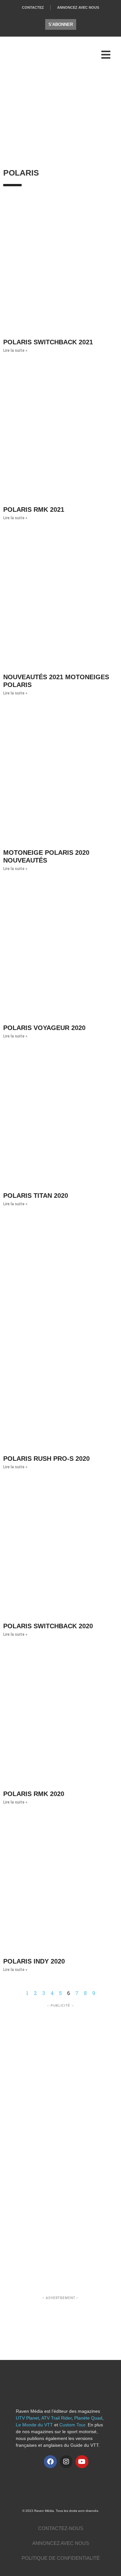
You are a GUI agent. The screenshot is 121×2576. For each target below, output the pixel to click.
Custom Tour (72, 2425)
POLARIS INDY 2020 (34, 1961)
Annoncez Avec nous (61, 2543)
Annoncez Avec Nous (78, 7)
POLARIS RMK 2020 (34, 1794)
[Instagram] (66, 2462)
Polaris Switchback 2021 (48, 342)
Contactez (33, 7)
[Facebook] (50, 2462)
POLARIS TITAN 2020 (36, 1196)
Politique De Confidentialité (61, 2558)
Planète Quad (88, 2418)
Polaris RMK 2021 (34, 509)
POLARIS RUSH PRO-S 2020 (46, 1459)
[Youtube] (82, 2462)
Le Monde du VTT (34, 2425)
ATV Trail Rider (56, 2418)
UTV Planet (27, 2418)
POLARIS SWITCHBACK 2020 (48, 1626)
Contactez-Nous (61, 2528)
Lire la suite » (15, 350)
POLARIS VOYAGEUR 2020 (44, 1028)
